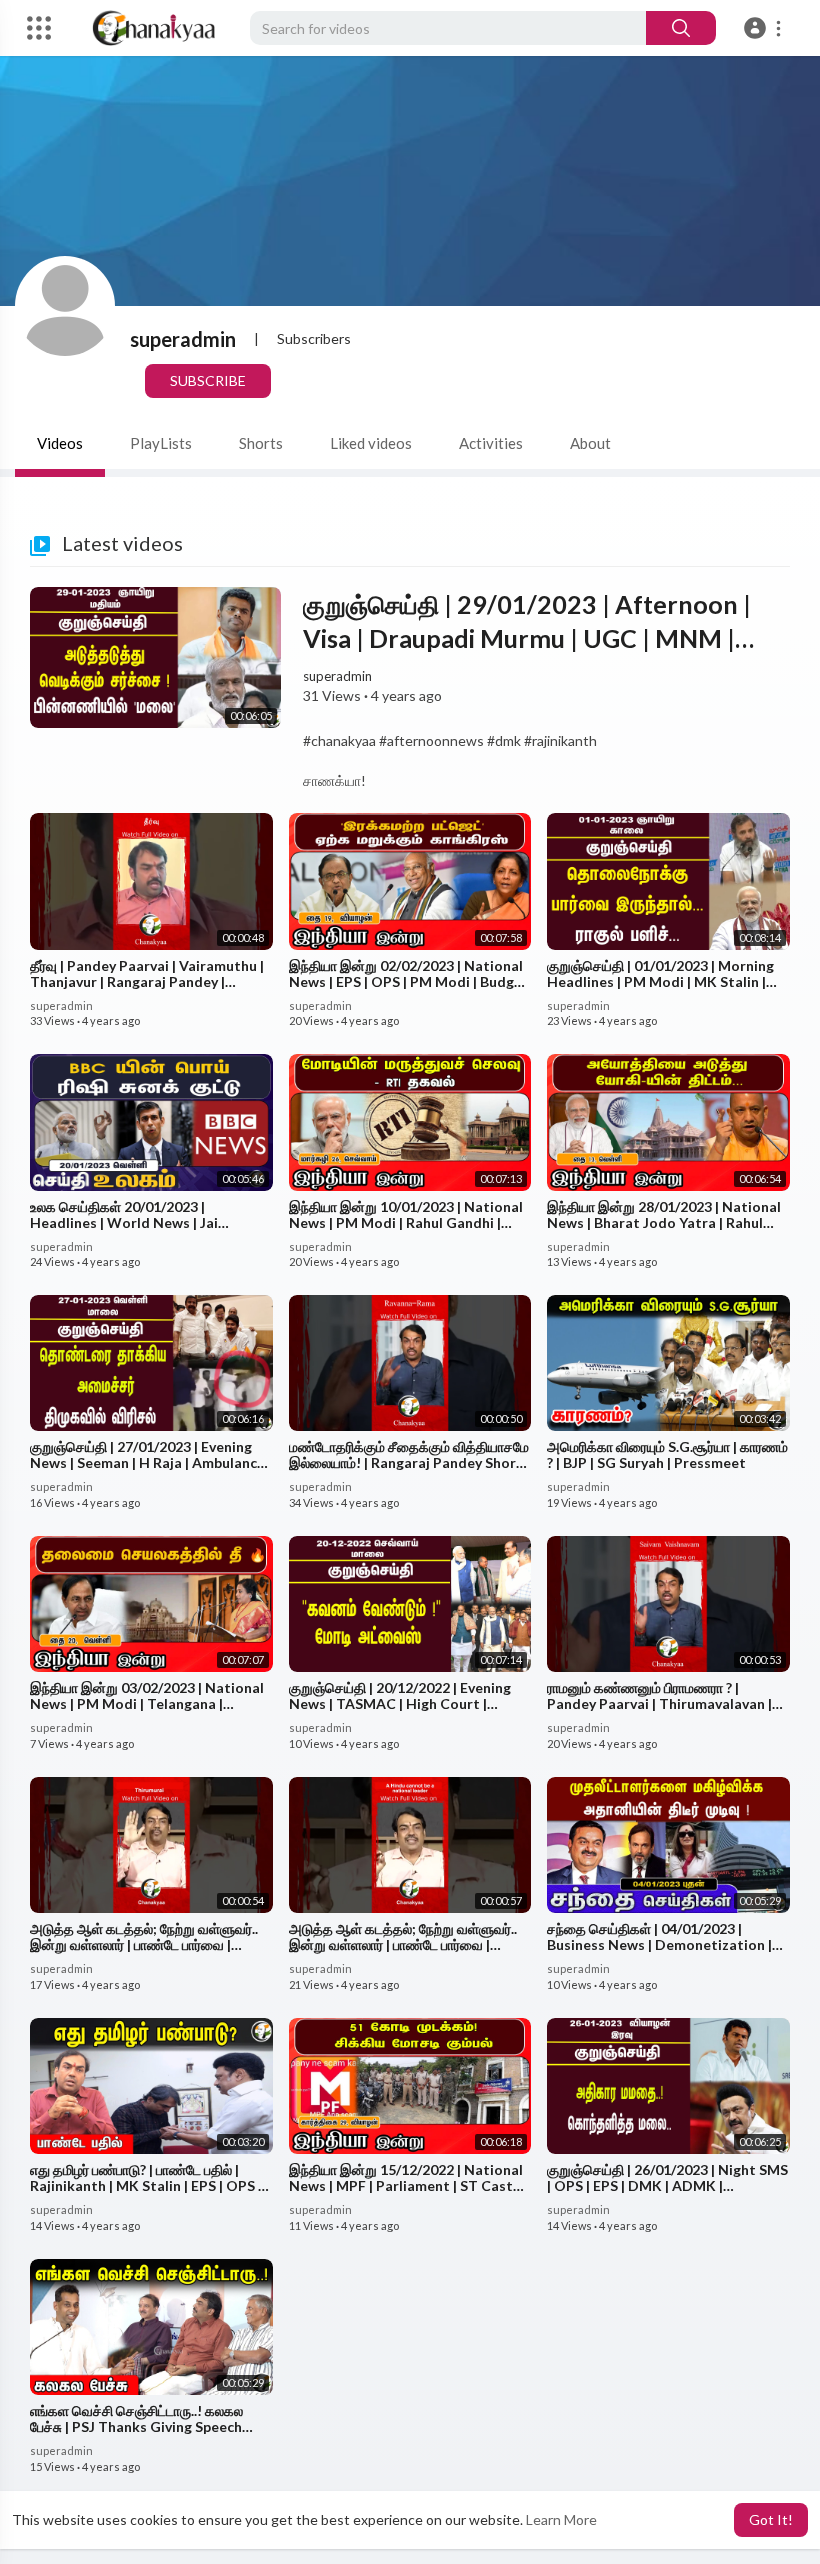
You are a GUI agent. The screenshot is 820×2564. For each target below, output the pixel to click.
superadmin (183, 339)
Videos (60, 443)
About (590, 443)
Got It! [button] (771, 2519)
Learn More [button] (561, 2519)
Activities (491, 443)
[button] (765, 28)
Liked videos (371, 443)
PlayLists (161, 443)
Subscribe (208, 380)
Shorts (261, 443)
